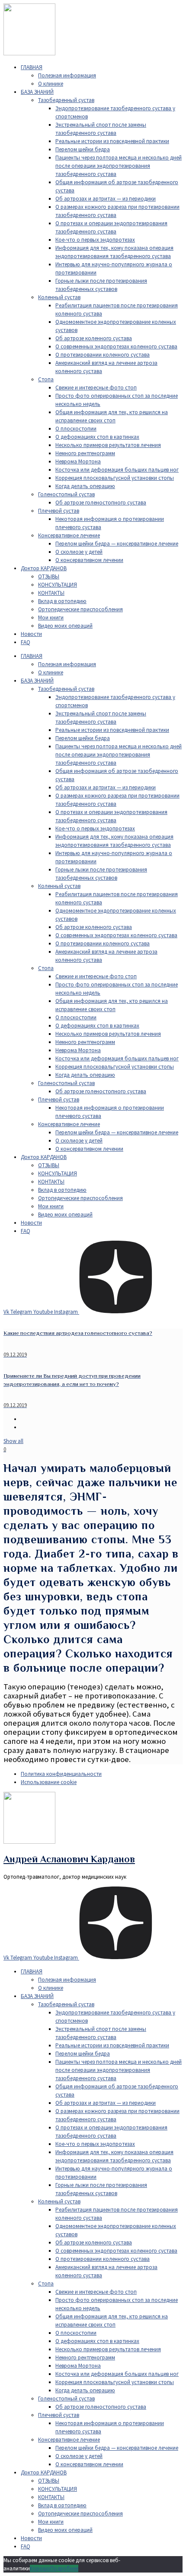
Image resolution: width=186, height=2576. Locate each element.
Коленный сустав (59, 297)
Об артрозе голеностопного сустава (101, 503)
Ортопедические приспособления (80, 609)
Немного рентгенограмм (85, 453)
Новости (31, 634)
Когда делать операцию (85, 486)
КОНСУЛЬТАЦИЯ (58, 585)
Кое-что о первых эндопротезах (95, 240)
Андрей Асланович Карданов (69, 1859)
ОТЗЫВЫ (49, 576)
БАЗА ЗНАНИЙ (37, 92)
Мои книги (51, 618)
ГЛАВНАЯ (32, 67)
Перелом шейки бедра (83, 149)
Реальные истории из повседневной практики (112, 141)
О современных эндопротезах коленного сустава (116, 346)
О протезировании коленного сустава (103, 355)
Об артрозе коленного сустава (94, 338)
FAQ (26, 642)
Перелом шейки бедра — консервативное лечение (117, 544)
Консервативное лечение (69, 535)
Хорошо (40, 2568)
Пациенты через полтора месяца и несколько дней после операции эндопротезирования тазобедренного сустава (119, 166)
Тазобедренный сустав (66, 100)
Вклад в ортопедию (62, 601)
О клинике (51, 84)
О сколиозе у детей (79, 552)
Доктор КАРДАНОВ (44, 568)
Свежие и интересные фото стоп (96, 388)
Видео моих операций (65, 626)
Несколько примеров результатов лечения (108, 445)
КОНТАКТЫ (51, 593)
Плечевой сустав (59, 511)
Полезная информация (67, 75)
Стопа (46, 379)
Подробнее (64, 2568)
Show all (13, 1441)
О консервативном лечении (89, 560)
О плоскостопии (76, 429)
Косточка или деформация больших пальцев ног (117, 470)
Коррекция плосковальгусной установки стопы (115, 478)
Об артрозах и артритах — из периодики (106, 199)
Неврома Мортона (78, 461)
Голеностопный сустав (66, 494)
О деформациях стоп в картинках (97, 437)
